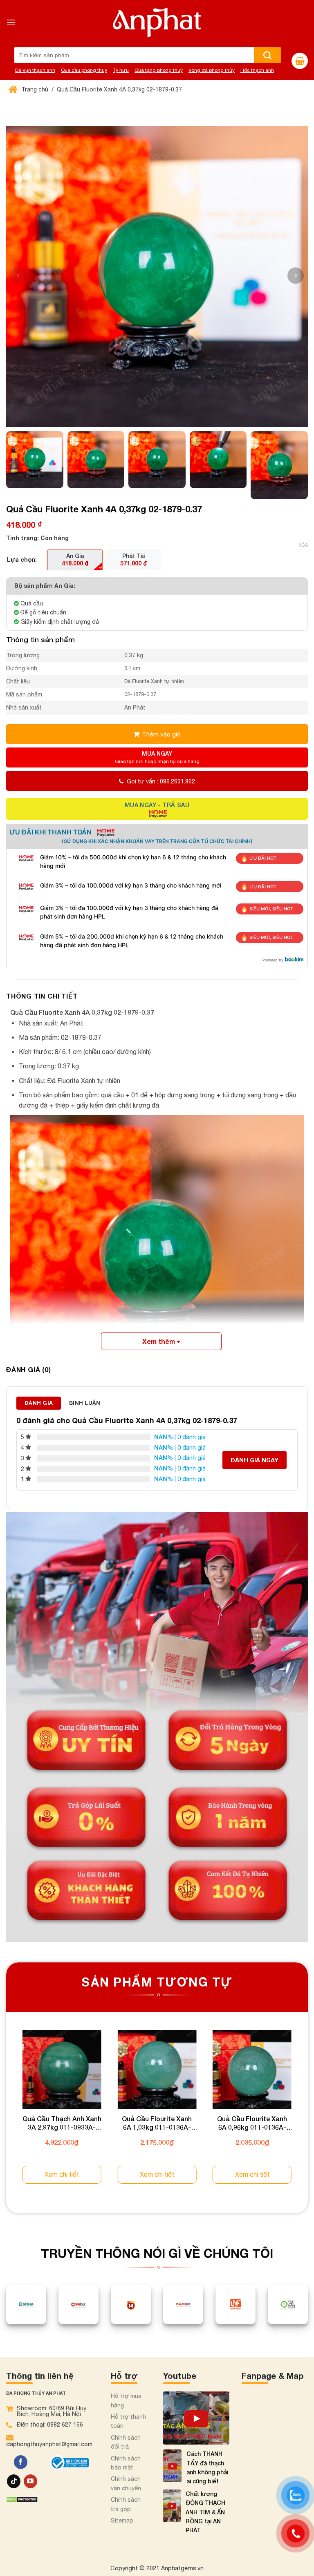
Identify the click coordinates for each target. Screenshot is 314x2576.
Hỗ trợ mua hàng (126, 2400)
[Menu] (11, 22)
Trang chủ (34, 89)
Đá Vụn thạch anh (35, 70)
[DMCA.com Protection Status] (22, 2499)
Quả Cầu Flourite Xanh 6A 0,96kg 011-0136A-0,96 (252, 2123)
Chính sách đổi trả (126, 2442)
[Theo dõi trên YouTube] (30, 2481)
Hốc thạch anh (257, 70)
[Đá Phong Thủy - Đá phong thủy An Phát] (157, 22)
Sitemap (122, 2520)
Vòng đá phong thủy (212, 70)
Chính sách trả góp (126, 2504)
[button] (296, 276)
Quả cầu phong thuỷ (84, 70)
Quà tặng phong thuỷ (159, 70)
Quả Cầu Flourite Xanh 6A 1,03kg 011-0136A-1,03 (157, 2123)
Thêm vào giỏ (161, 734)
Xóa (303, 545)
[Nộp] (268, 55)
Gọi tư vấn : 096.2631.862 (161, 781)
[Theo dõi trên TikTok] (14, 2481)
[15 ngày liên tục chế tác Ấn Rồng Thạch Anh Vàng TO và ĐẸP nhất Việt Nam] (196, 2418)
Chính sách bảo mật (126, 2463)
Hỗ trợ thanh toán (128, 2421)
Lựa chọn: (22, 559)
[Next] (307, 2114)
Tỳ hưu (121, 70)
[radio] (75, 560)
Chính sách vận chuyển (126, 2483)
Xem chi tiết (62, 2174)
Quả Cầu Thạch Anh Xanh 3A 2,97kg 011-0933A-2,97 (62, 2123)
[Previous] (7, 2114)
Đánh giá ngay (255, 1460)
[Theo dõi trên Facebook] (21, 2462)
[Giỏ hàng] (300, 61)
